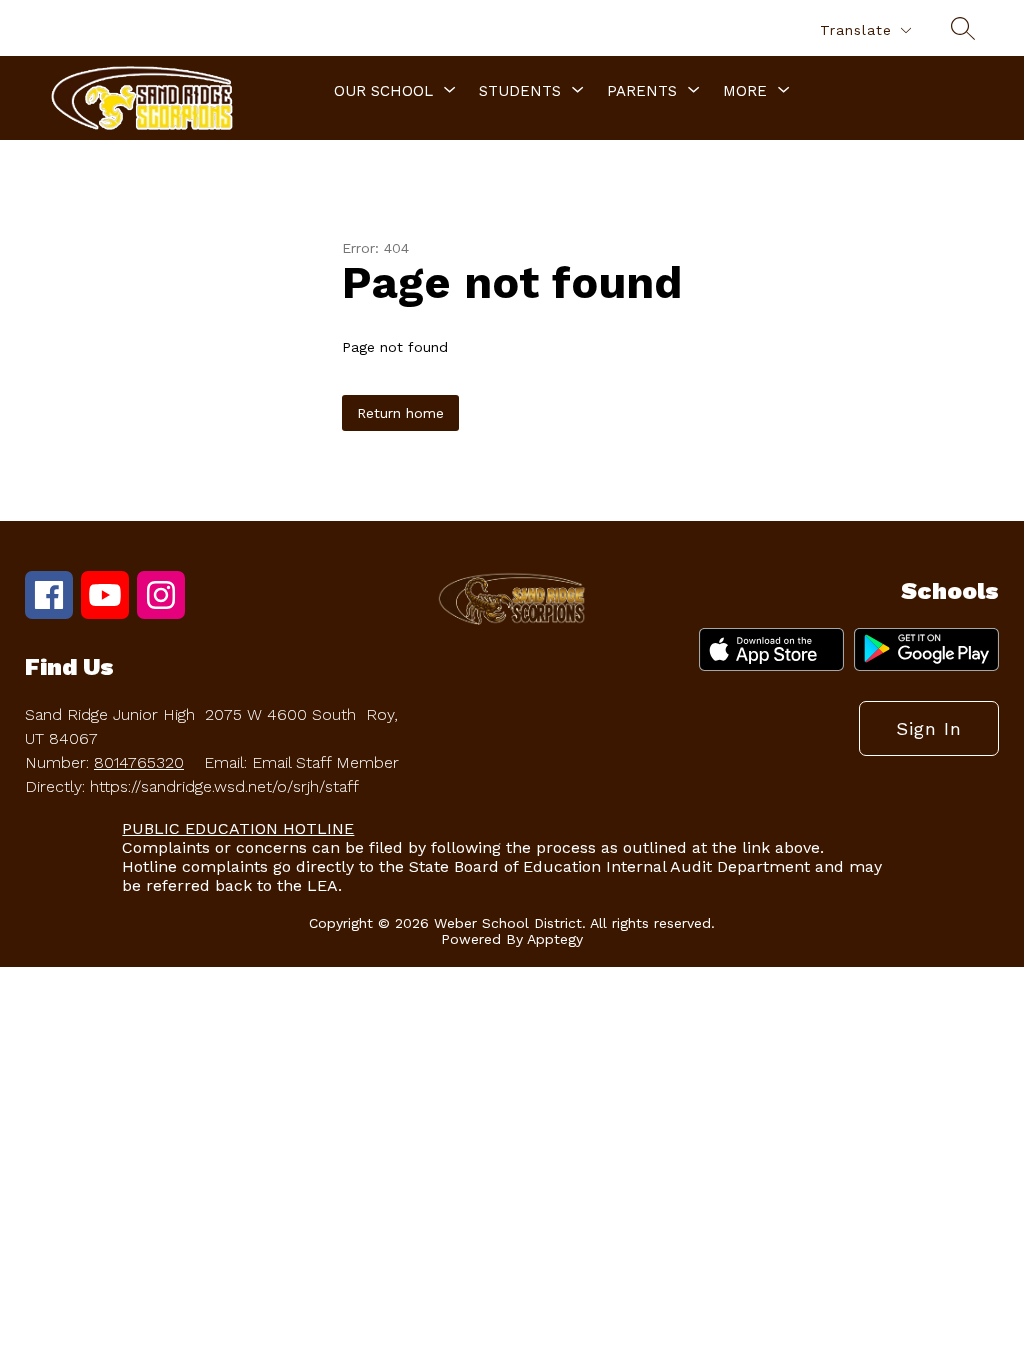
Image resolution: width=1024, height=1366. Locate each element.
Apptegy (555, 939)
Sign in (929, 728)
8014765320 (139, 762)
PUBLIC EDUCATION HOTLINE (238, 828)
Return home (400, 413)
